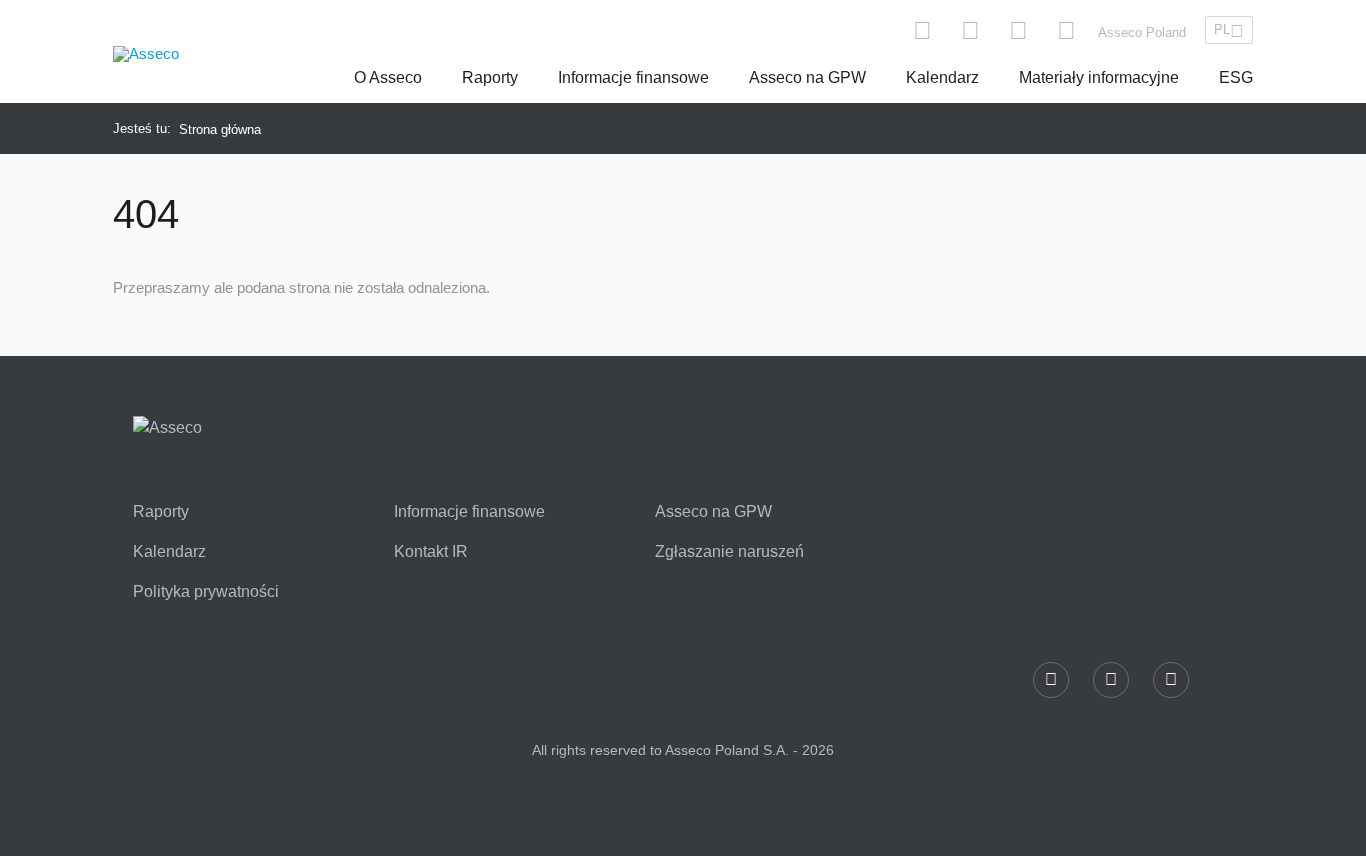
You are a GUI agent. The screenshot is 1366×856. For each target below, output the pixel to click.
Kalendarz (942, 77)
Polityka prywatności (206, 592)
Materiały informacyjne (1099, 77)
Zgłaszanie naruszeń (729, 552)
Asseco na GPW (807, 77)
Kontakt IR (431, 552)
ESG (1236, 77)
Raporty (490, 77)
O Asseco (388, 77)
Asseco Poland (1142, 32)
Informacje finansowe (633, 77)
